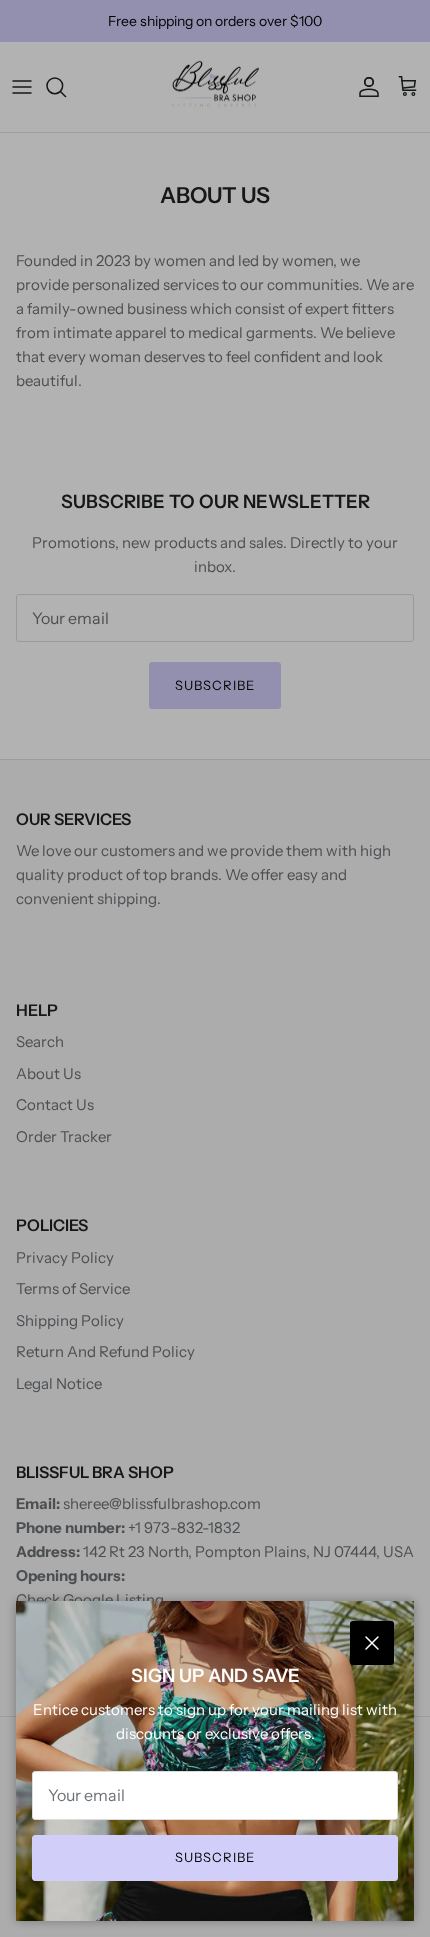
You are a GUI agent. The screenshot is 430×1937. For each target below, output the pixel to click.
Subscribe (215, 1857)
